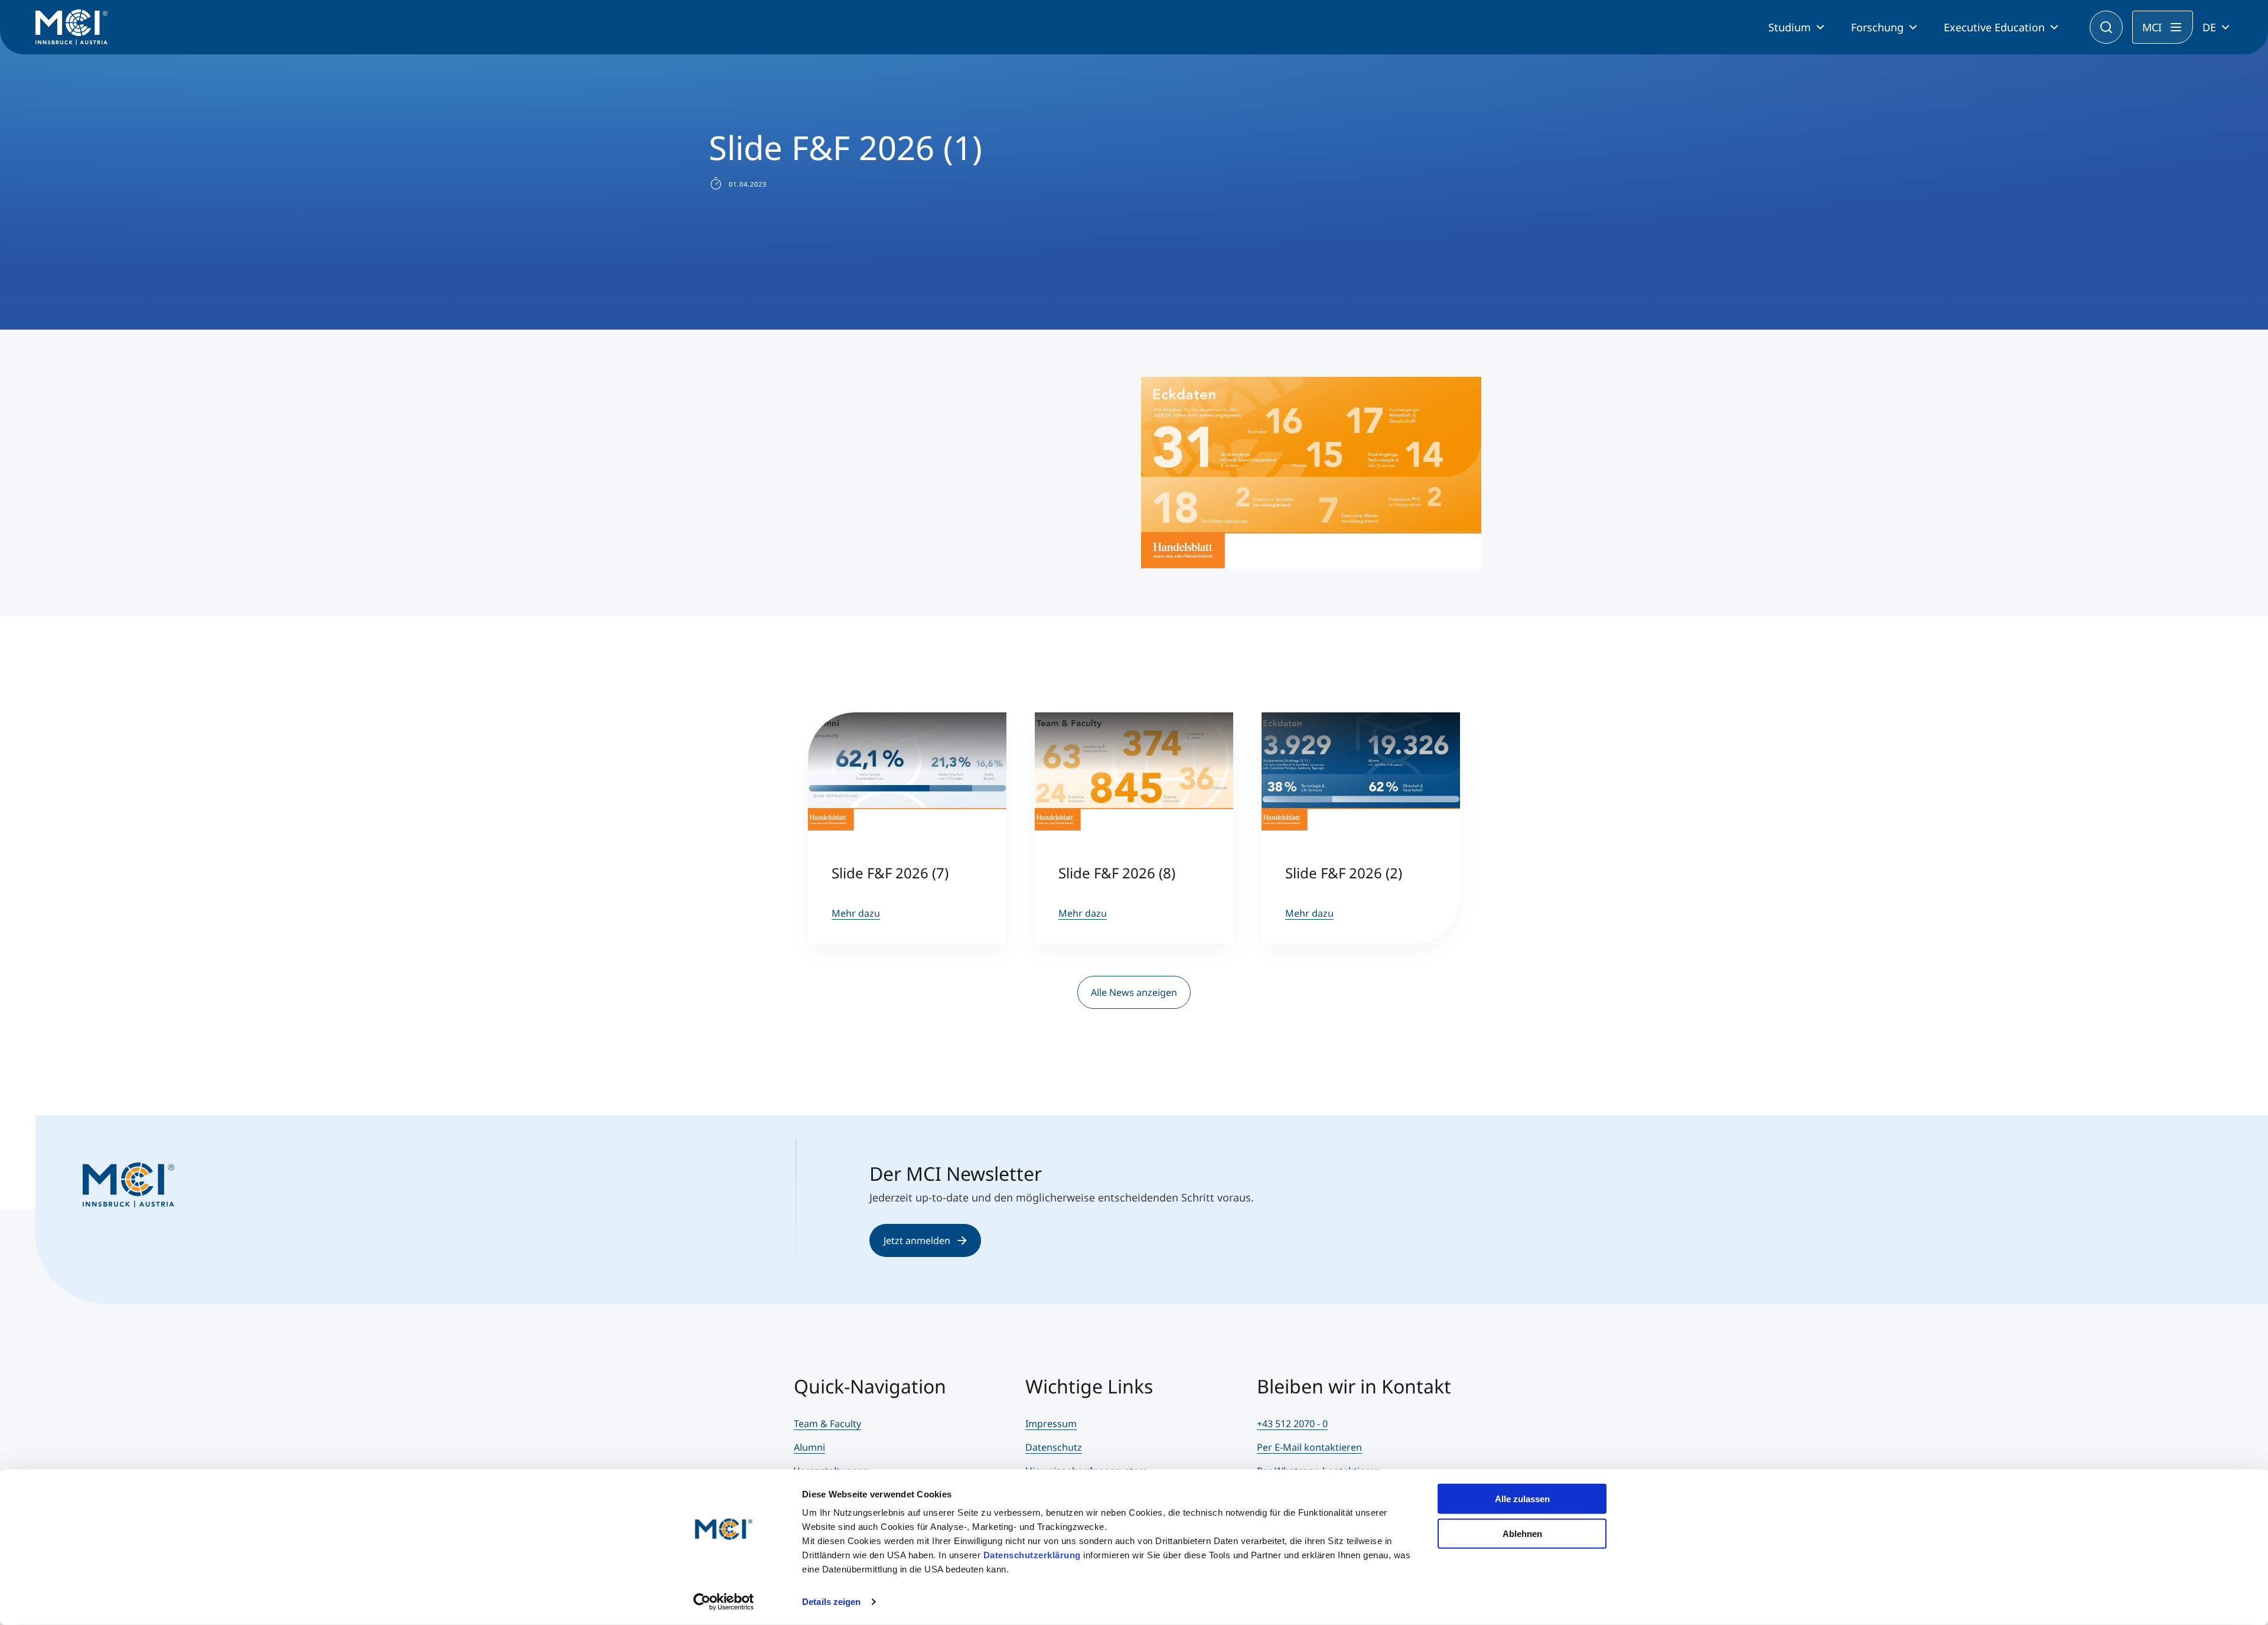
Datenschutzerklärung (1032, 1555)
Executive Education (1994, 27)
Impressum (1051, 1424)
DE (2209, 27)
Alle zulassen (1522, 1499)
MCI (2152, 27)
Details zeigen (831, 1602)
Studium (1790, 27)
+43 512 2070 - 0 (1292, 1424)
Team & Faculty (827, 1424)
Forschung (1877, 27)
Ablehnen (1522, 1533)
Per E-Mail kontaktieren (1309, 1447)
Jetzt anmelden (917, 1240)
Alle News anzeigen (1134, 992)
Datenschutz (1054, 1447)
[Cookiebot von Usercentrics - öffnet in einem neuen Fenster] (724, 1602)
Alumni (809, 1447)
